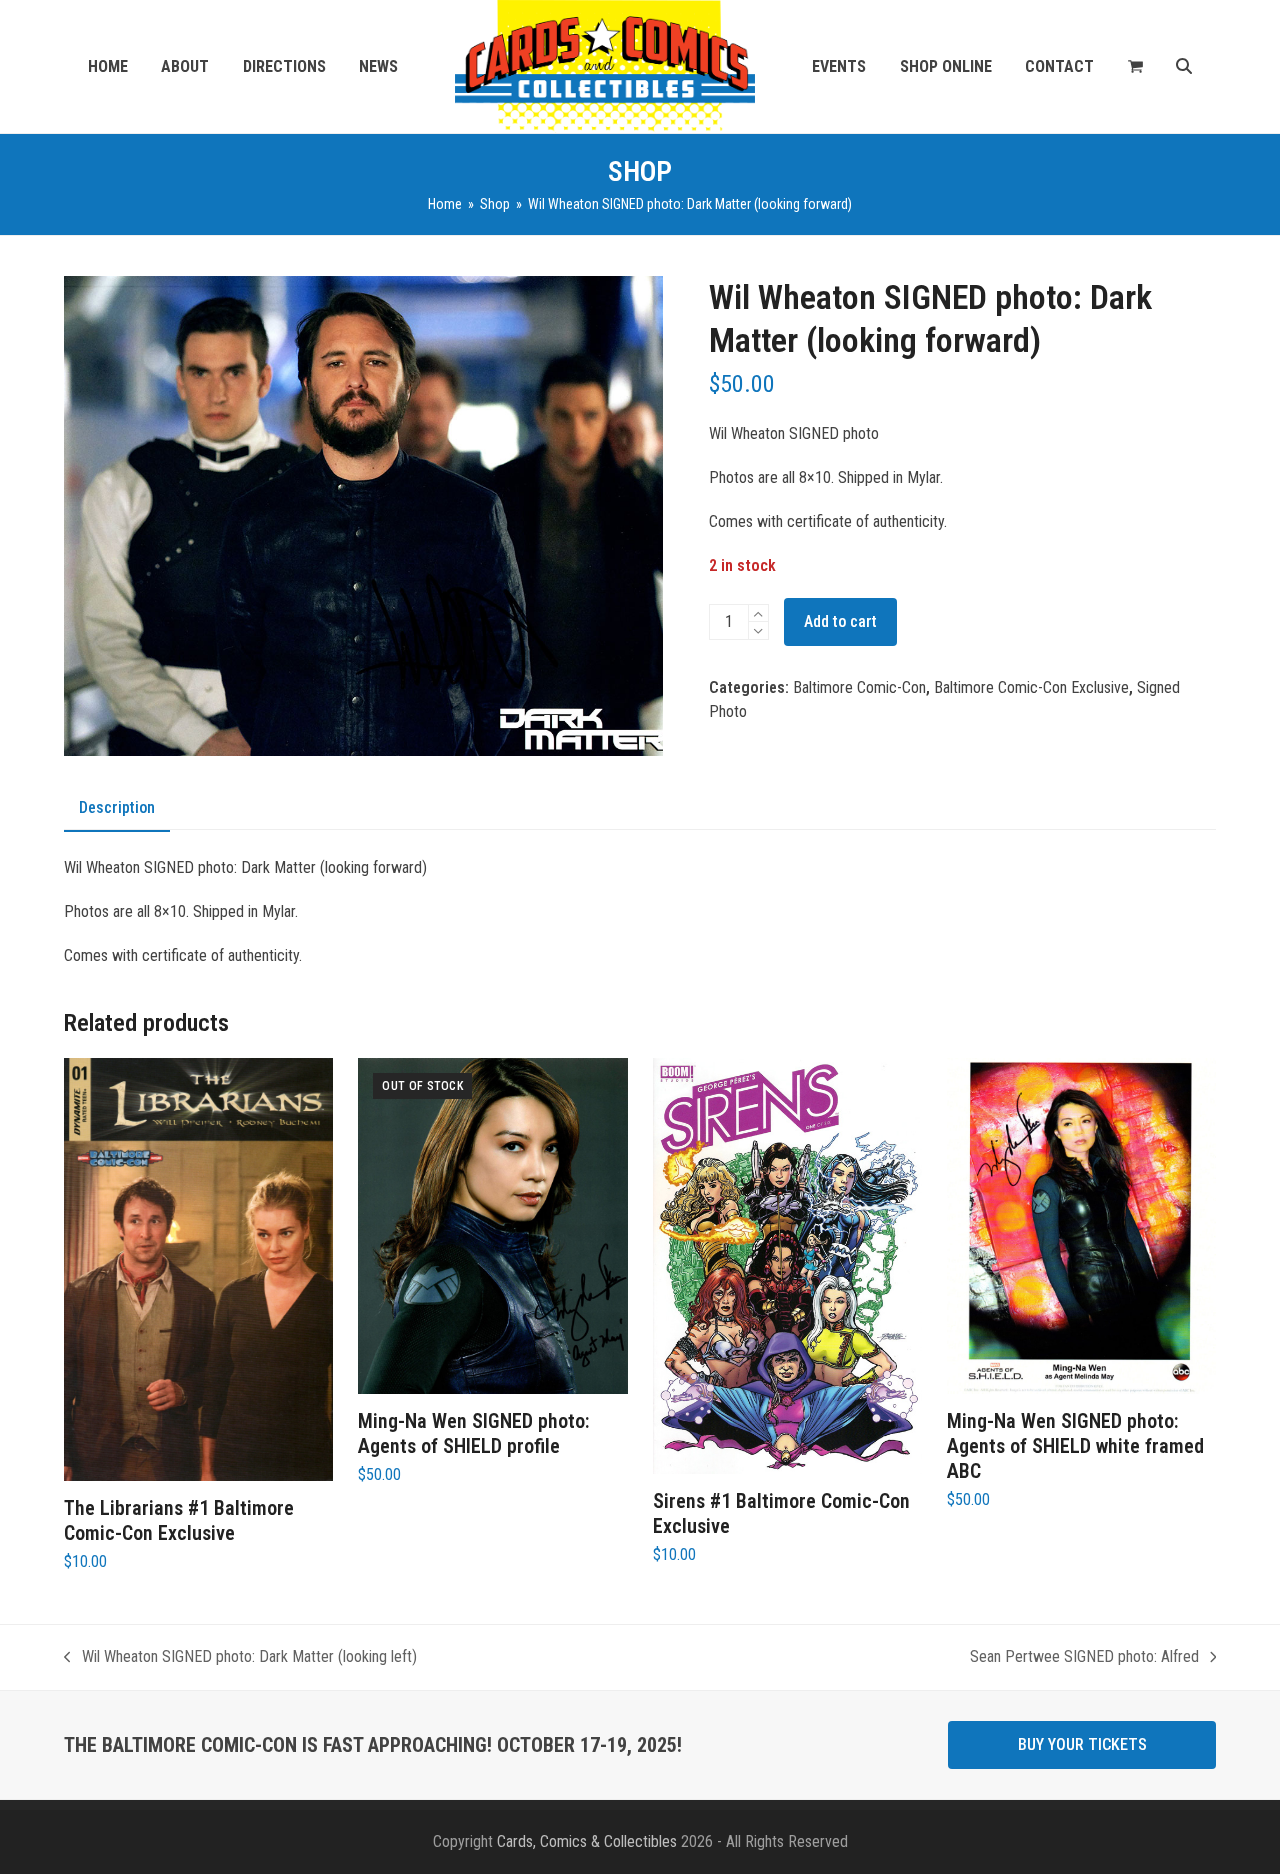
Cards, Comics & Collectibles (587, 1841)
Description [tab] (117, 807)
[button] (1135, 67)
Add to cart (840, 621)
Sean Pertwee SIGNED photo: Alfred (1084, 1658)
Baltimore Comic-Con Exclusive (1031, 687)
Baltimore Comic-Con (859, 687)
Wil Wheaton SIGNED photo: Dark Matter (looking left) (240, 1658)
